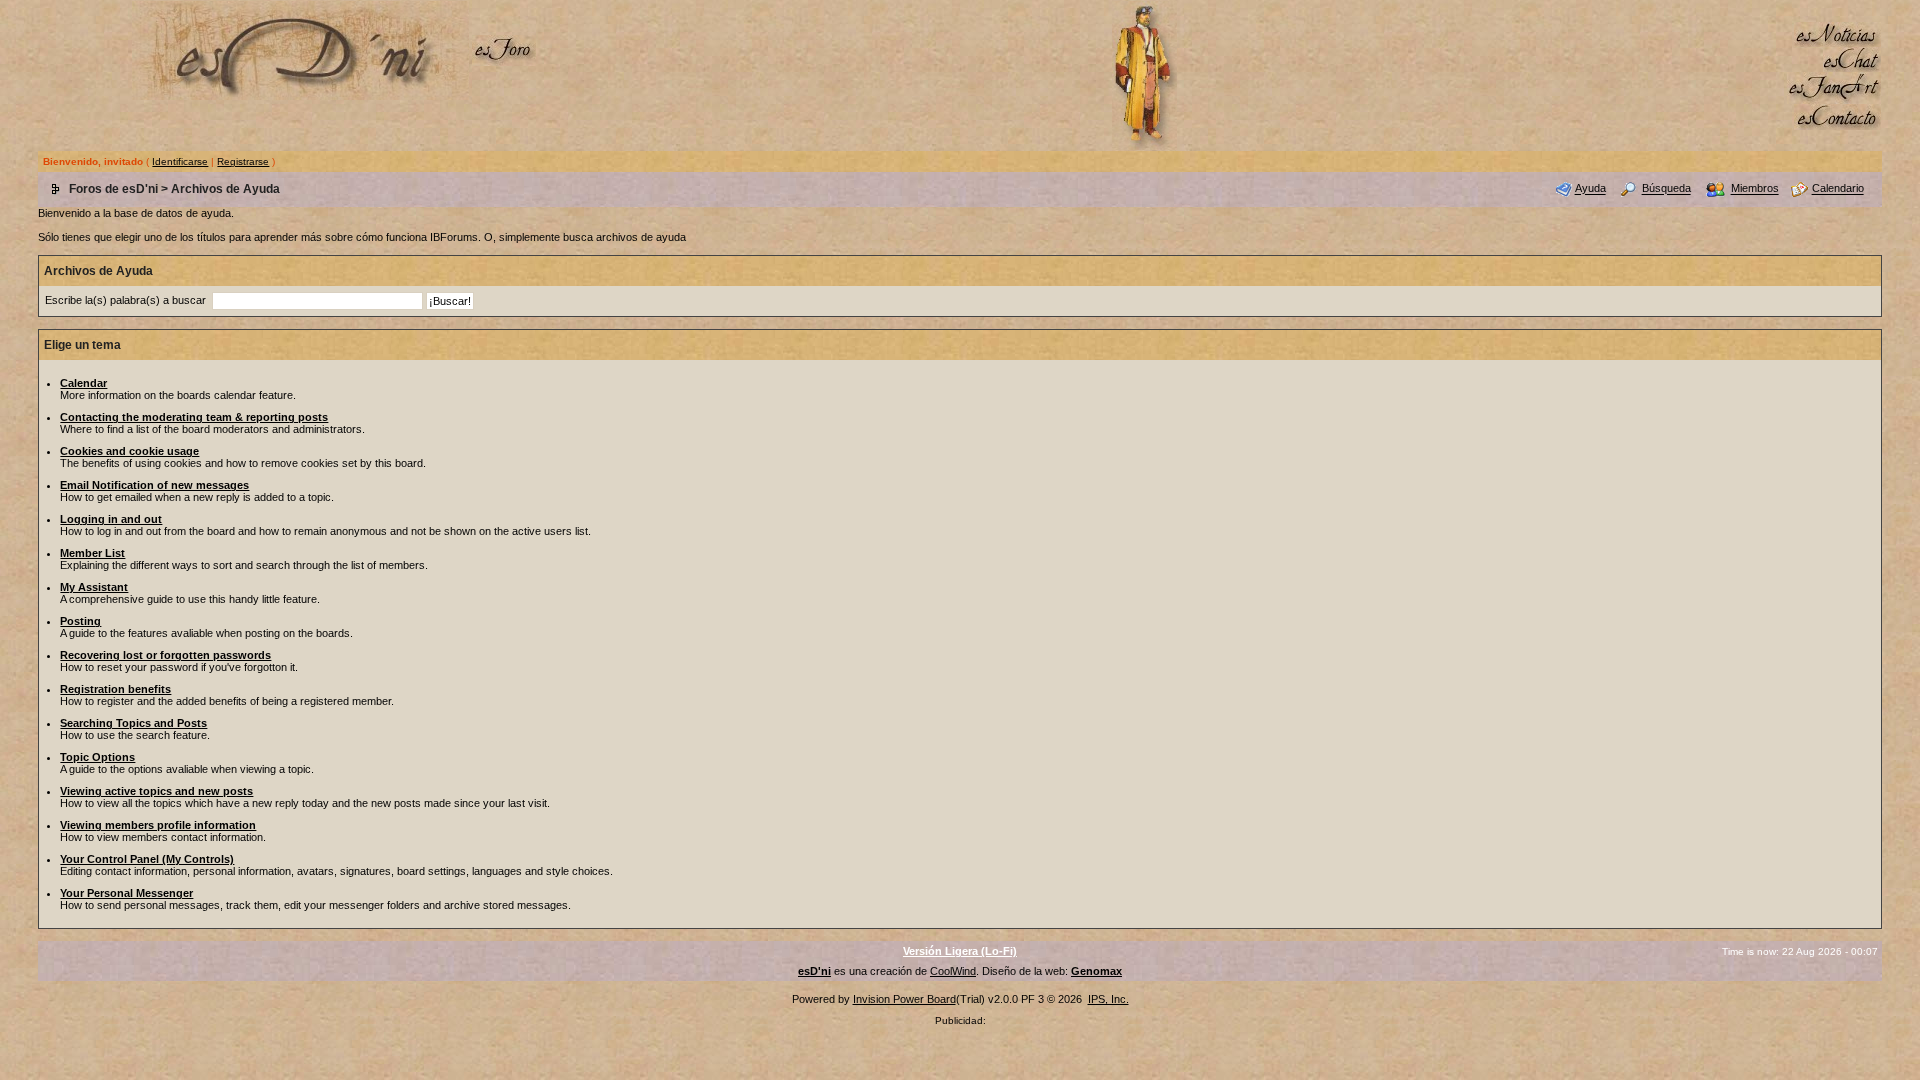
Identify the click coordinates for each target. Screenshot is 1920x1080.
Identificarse (180, 161)
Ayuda (1590, 189)
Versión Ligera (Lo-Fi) (960, 951)
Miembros (1755, 189)
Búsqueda (1666, 189)
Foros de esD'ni (113, 189)
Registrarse (243, 161)
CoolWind (953, 971)
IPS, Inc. (1108, 999)
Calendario (1838, 189)
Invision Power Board (904, 999)
